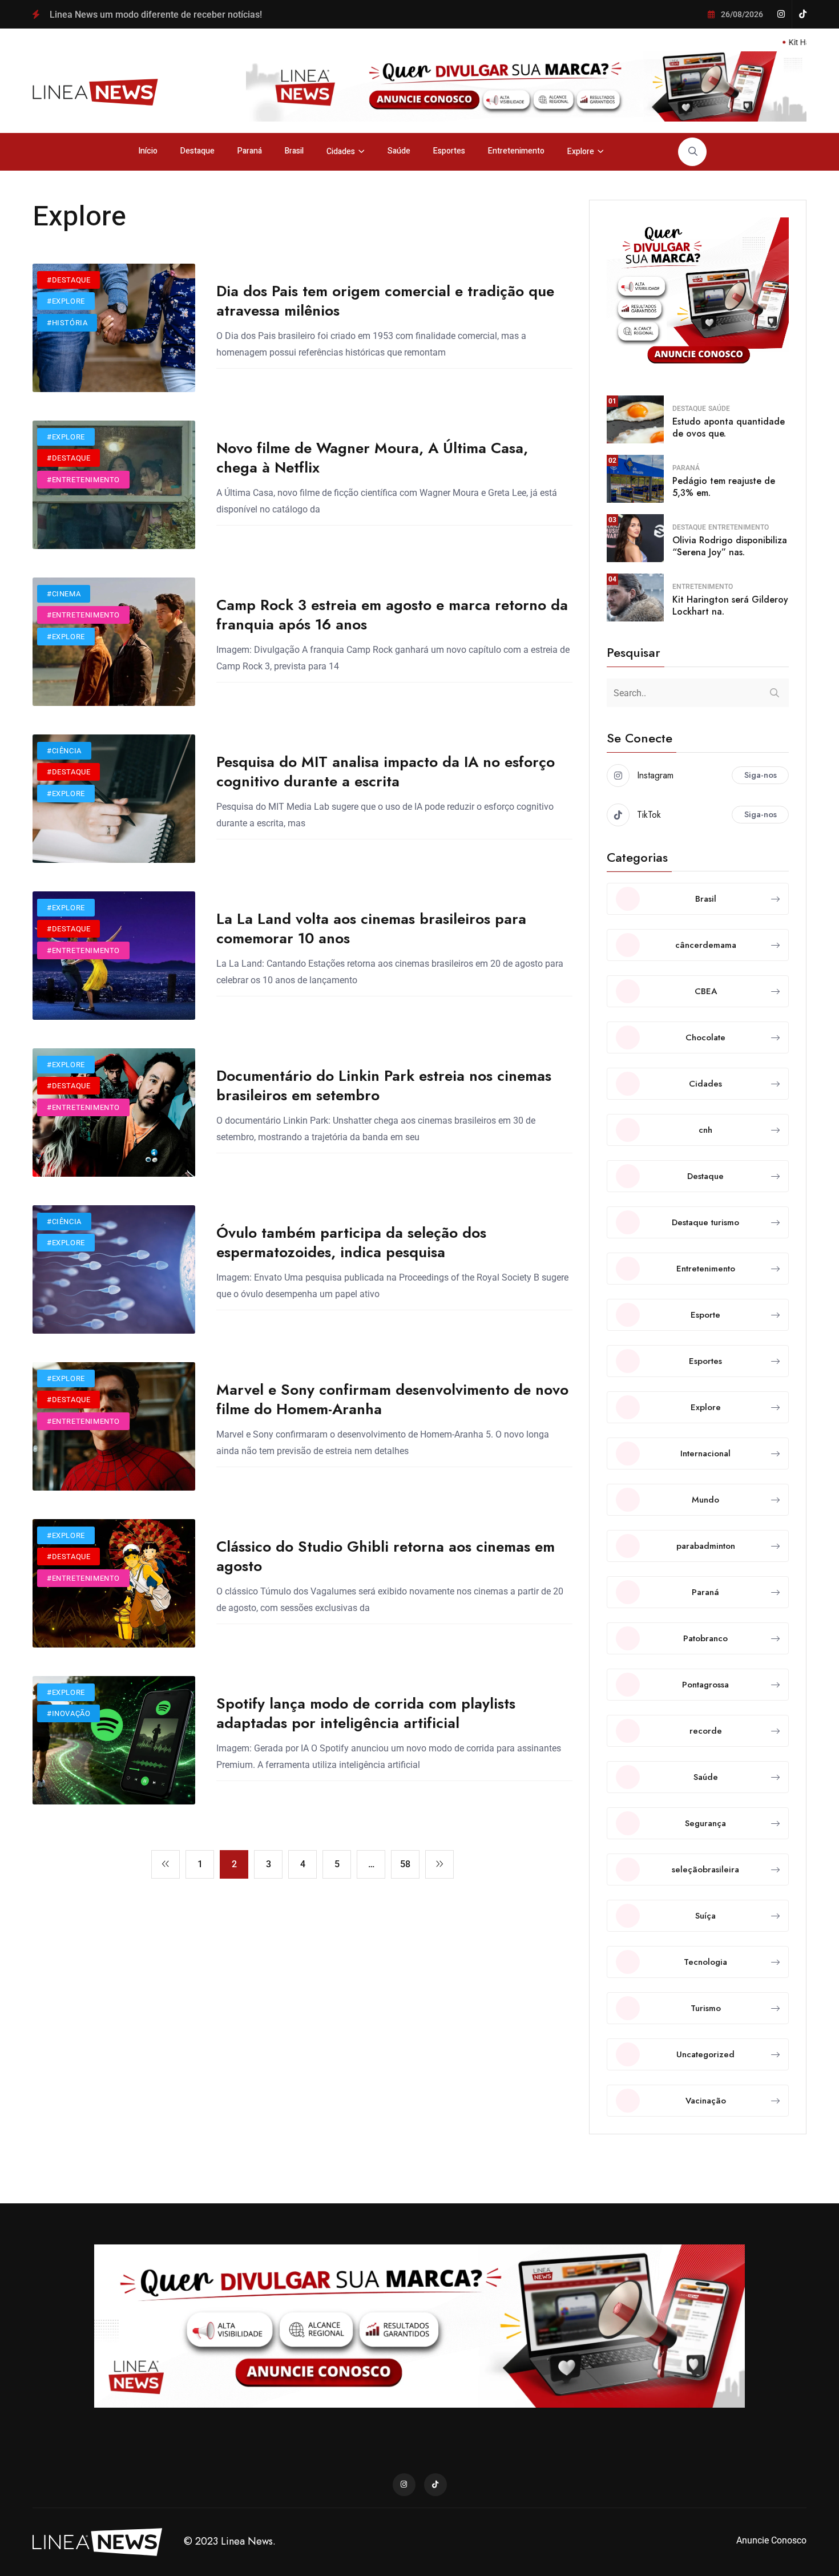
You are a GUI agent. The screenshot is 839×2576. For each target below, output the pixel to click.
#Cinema (64, 594)
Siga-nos (761, 775)
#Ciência (64, 751)
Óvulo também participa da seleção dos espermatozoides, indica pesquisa (351, 1242)
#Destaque (68, 280)
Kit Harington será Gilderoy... (768, 42)
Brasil (294, 151)
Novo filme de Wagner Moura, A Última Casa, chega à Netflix (372, 458)
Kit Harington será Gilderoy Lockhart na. (730, 605)
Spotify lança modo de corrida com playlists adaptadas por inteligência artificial (366, 1713)
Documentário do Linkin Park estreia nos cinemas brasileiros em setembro (384, 1085)
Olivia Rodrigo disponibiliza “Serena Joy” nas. (730, 546)
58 (405, 1864)
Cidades (341, 152)
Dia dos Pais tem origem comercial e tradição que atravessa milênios (385, 301)
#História (67, 323)
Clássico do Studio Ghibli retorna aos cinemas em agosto (386, 1556)
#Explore (66, 301)
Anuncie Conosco (771, 2540)
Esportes (449, 151)
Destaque (197, 151)
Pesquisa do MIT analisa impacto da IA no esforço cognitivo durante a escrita (386, 772)
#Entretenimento (83, 480)
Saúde (399, 151)
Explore (581, 152)
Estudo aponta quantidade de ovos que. (729, 427)
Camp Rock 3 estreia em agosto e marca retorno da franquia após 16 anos (392, 615)
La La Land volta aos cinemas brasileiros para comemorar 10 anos (371, 928)
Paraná (250, 151)
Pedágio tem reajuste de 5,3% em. (724, 487)
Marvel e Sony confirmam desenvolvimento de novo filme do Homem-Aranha (392, 1399)
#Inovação (68, 1713)
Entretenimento (516, 151)
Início (148, 151)
